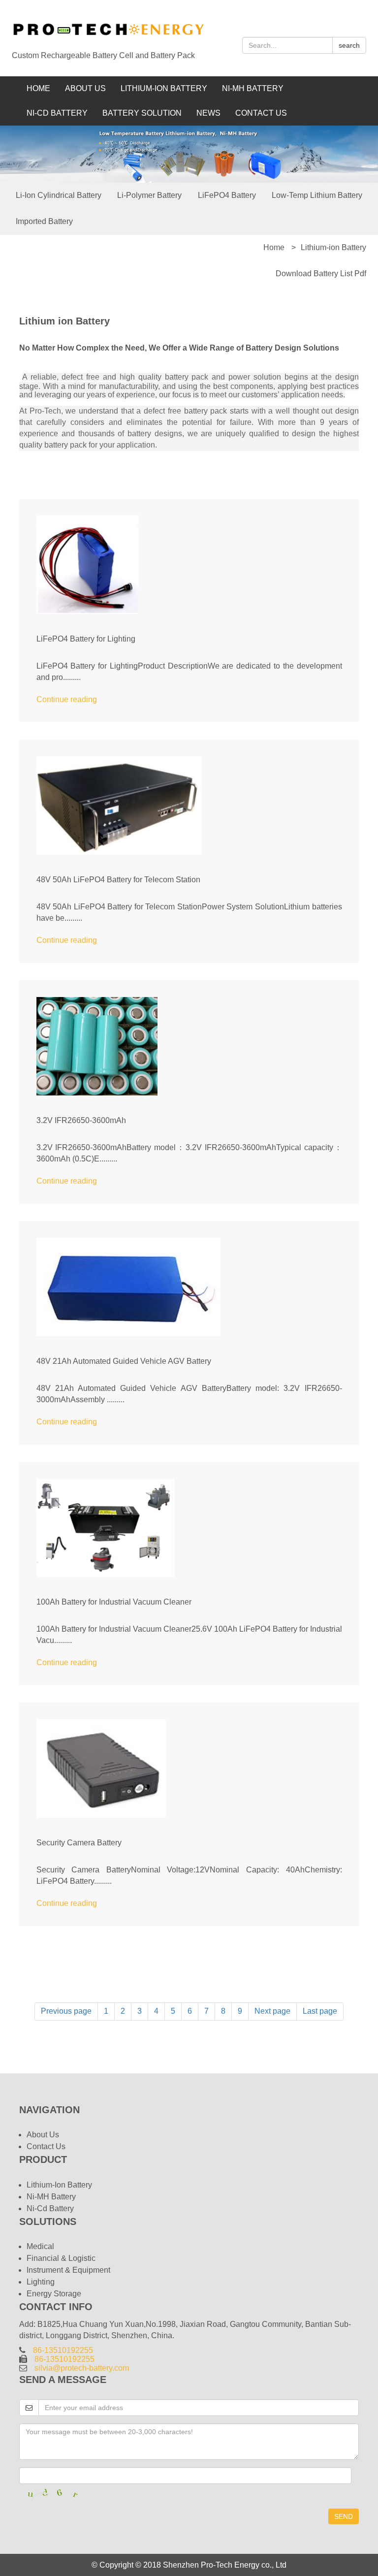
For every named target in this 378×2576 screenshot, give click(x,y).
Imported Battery (44, 221)
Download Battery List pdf (321, 274)
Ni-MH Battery (253, 88)
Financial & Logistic (61, 2258)
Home (38, 88)
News (208, 113)
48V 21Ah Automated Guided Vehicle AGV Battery (124, 1361)
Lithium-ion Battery (164, 88)
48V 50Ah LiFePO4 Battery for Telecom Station (118, 880)
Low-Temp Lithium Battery (317, 195)
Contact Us (261, 113)
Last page (320, 2011)
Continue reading (67, 699)
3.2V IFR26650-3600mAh (81, 1120)
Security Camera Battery (79, 1843)
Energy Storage (54, 2294)
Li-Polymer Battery (149, 195)
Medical (40, 2246)
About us (85, 88)
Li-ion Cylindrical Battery (59, 195)
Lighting (41, 2282)
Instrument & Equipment (68, 2270)
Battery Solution (142, 113)
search (349, 45)
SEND (344, 2516)
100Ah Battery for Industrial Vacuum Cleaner (114, 1602)
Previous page (66, 2011)
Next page (272, 2011)
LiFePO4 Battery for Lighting (86, 639)
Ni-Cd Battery (57, 113)
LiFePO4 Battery (227, 195)
